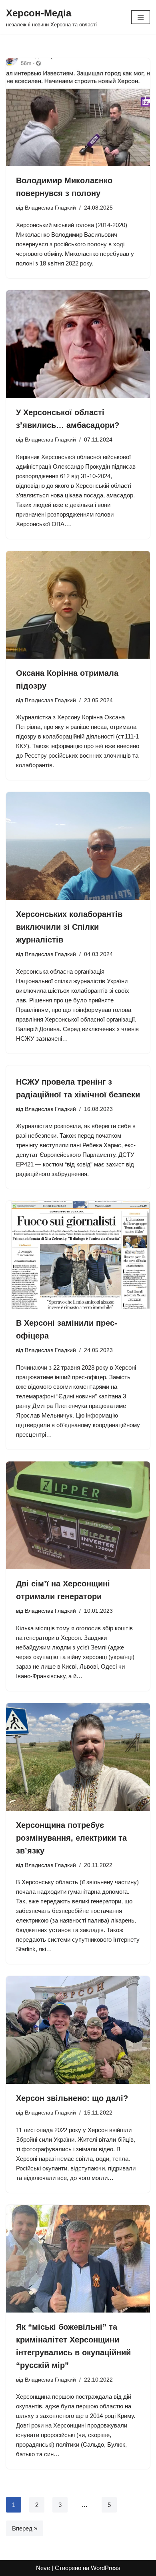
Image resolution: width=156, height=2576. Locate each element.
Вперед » (25, 2528)
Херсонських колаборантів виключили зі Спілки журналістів (69, 927)
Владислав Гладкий (50, 208)
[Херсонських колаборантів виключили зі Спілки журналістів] (78, 846)
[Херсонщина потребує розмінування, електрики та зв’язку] (78, 1757)
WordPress (106, 2568)
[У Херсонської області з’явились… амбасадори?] (78, 344)
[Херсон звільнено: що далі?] (78, 2030)
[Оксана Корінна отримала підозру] (78, 605)
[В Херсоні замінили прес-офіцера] (78, 1255)
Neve (43, 2568)
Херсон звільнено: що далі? (72, 2098)
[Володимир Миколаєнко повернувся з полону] (78, 112)
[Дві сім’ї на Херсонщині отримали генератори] (78, 1515)
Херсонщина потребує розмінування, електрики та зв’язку (71, 1838)
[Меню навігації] (141, 17)
